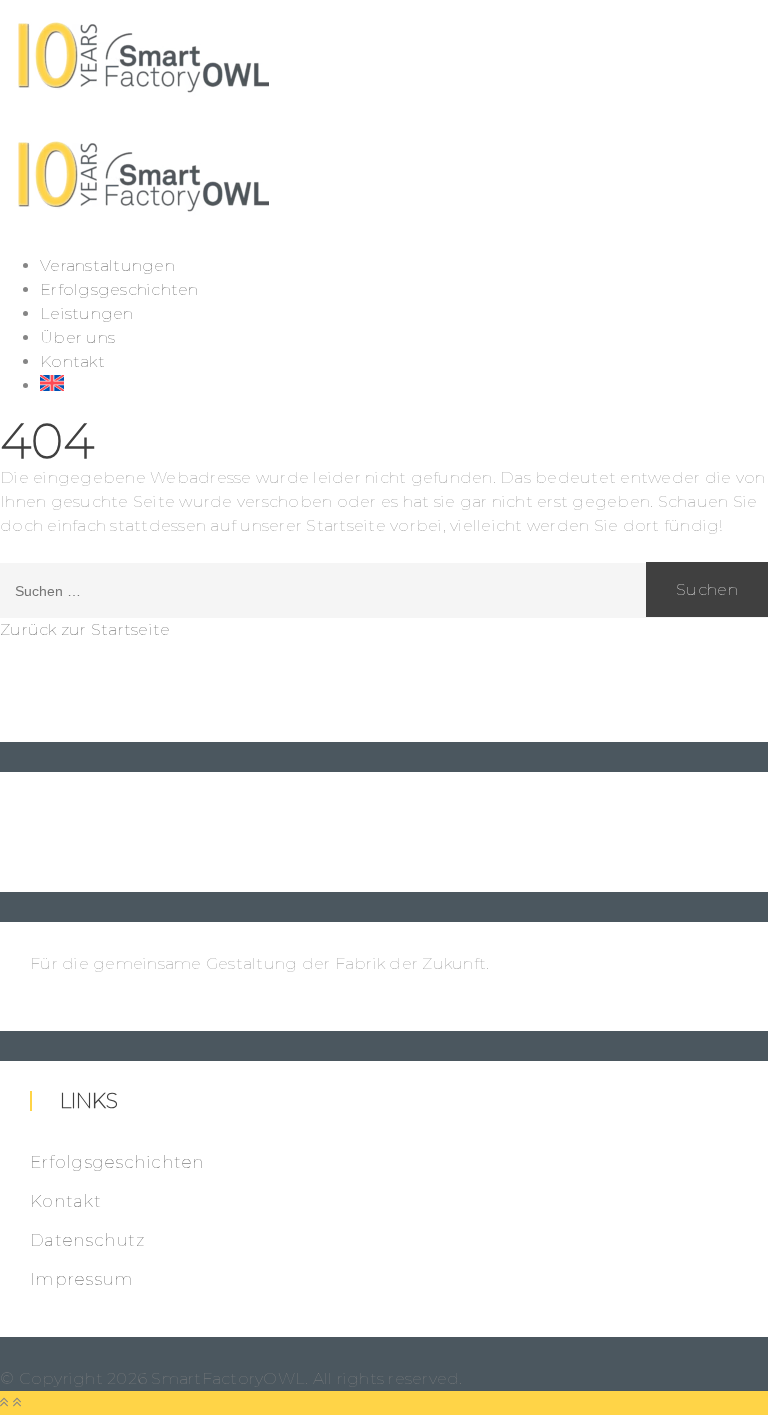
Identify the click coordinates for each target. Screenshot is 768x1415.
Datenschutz (87, 1240)
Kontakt (72, 361)
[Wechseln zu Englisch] (404, 383)
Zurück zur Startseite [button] (85, 629)
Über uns (77, 337)
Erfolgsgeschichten (119, 289)
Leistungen (87, 313)
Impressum (81, 1279)
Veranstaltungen (107, 265)
